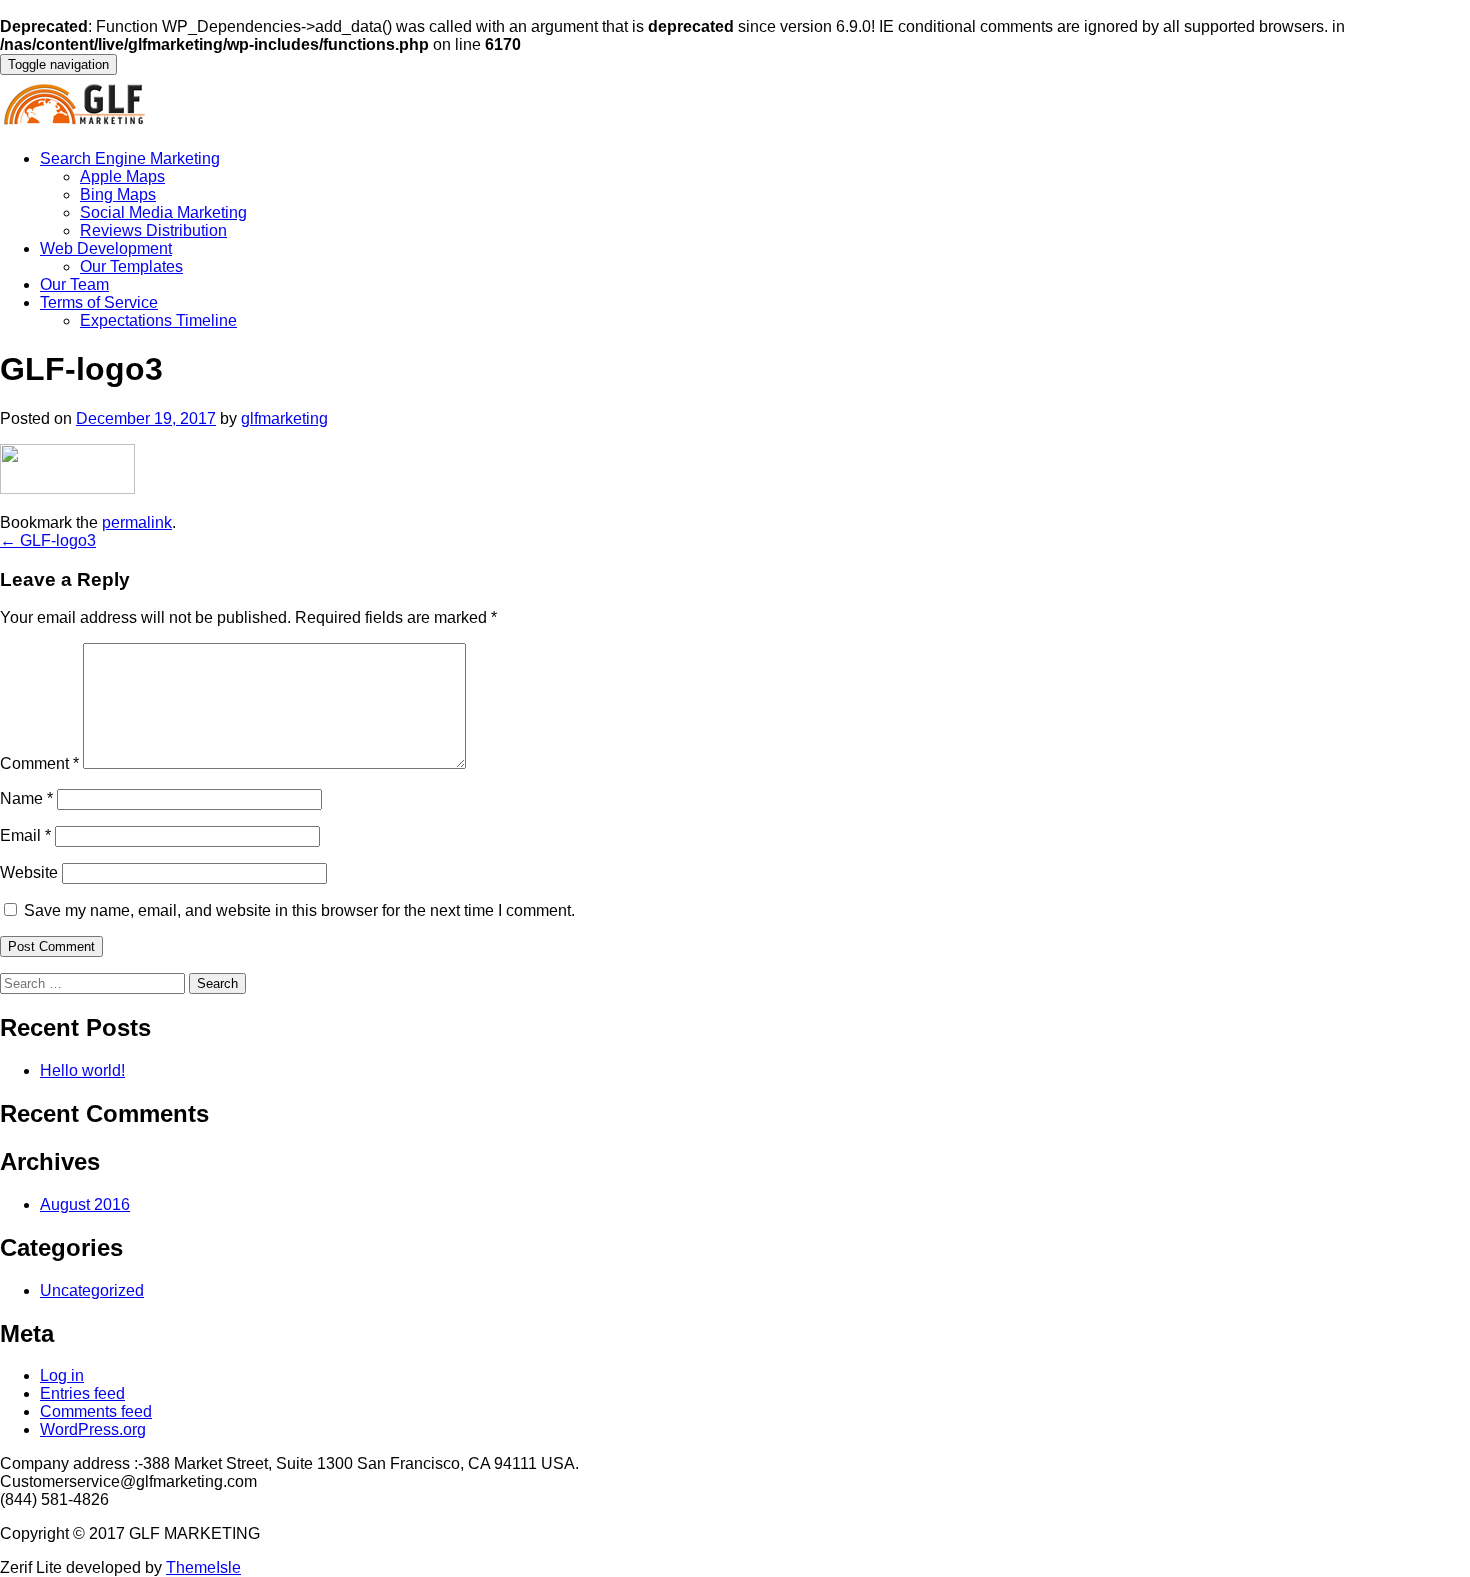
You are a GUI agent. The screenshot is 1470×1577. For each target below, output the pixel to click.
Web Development (106, 248)
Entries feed (82, 1393)
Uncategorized (92, 1290)
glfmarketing (284, 418)
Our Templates (131, 266)
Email (25, 835)
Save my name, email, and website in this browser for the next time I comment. (299, 910)
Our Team (74, 284)
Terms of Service (99, 302)
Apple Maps (122, 176)
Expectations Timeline (158, 320)
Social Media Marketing (163, 212)
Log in (62, 1375)
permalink (137, 522)
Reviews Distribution (153, 230)
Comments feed (96, 1411)
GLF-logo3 (48, 540)
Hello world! (82, 1070)
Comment (39, 763)
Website (29, 872)
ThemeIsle (203, 1567)
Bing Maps (118, 194)
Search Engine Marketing (130, 158)
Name (26, 798)
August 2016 (85, 1204)
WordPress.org (93, 1429)
